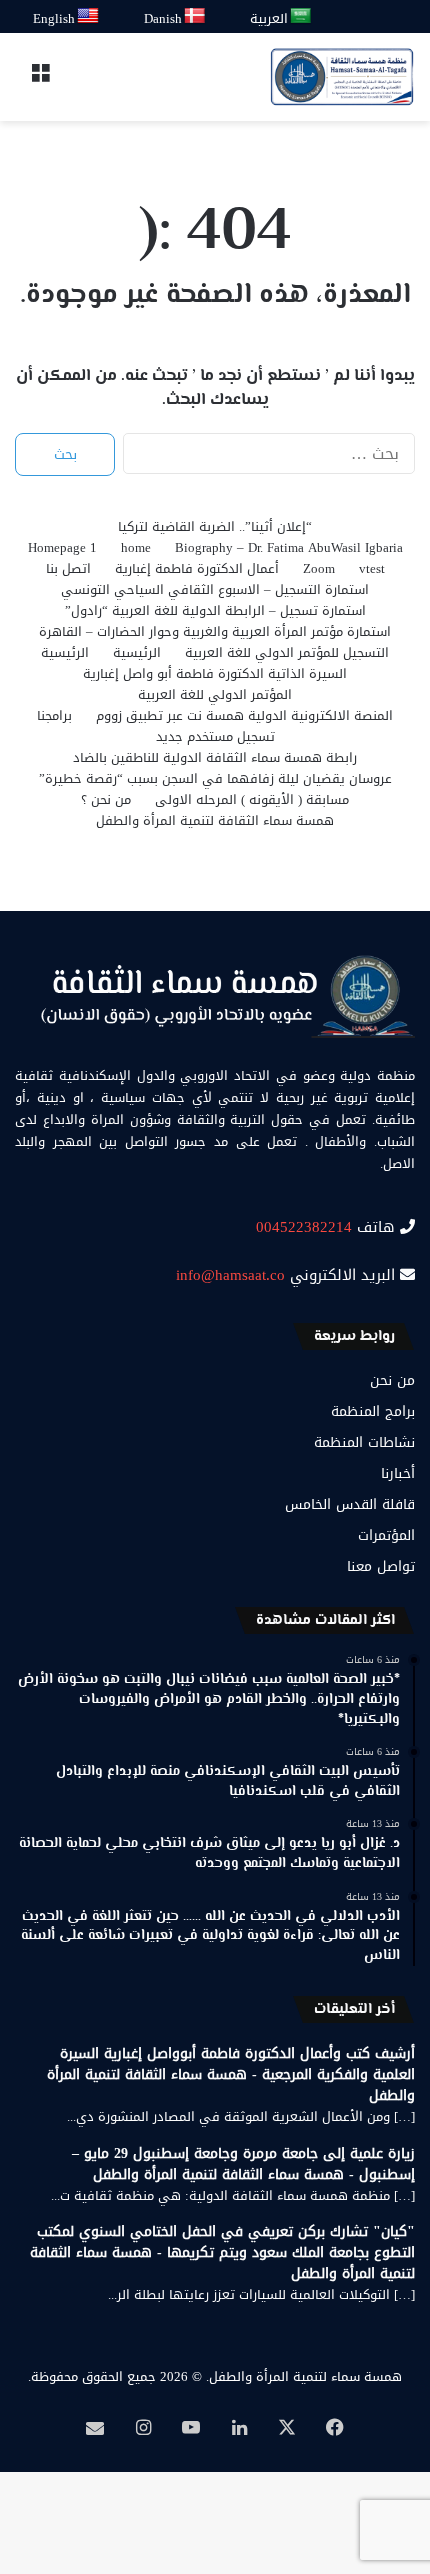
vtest (372, 568)
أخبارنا (398, 1473)
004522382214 (304, 1227)
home (136, 547)
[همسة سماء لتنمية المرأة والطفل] (342, 77)
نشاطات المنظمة (364, 1442)
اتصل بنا (68, 568)
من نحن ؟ (106, 799)
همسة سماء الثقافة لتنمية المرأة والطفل (215, 820)
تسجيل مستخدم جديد (215, 736)
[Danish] (195, 16)
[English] (89, 16)
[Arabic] (301, 16)
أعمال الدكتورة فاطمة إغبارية (197, 568)
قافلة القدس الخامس (350, 1504)
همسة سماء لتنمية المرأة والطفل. (304, 2376)
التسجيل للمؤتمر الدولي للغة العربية (287, 652)
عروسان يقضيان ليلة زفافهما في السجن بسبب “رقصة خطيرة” (215, 778)
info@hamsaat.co (230, 1275)
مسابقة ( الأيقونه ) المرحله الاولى (252, 799)
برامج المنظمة (373, 1411)
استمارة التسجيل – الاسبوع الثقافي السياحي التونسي (215, 589)
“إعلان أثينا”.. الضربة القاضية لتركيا (215, 526)
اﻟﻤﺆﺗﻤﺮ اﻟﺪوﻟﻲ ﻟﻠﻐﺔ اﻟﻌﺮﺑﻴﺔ (215, 694)
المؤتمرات (386, 1535)
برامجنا (54, 715)
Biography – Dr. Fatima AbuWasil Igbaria (289, 547)
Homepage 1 (62, 547)
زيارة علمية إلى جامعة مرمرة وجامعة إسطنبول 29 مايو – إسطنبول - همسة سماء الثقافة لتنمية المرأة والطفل (243, 2164)
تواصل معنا (381, 1566)
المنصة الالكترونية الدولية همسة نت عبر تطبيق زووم (244, 715)
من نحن (392, 1380)
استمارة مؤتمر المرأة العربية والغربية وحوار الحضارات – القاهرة (215, 631)
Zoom (319, 568)
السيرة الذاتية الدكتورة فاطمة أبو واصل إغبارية (215, 673)
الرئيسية (137, 652)
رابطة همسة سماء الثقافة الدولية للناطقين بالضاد (215, 757)
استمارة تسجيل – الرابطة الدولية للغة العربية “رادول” (215, 610)
